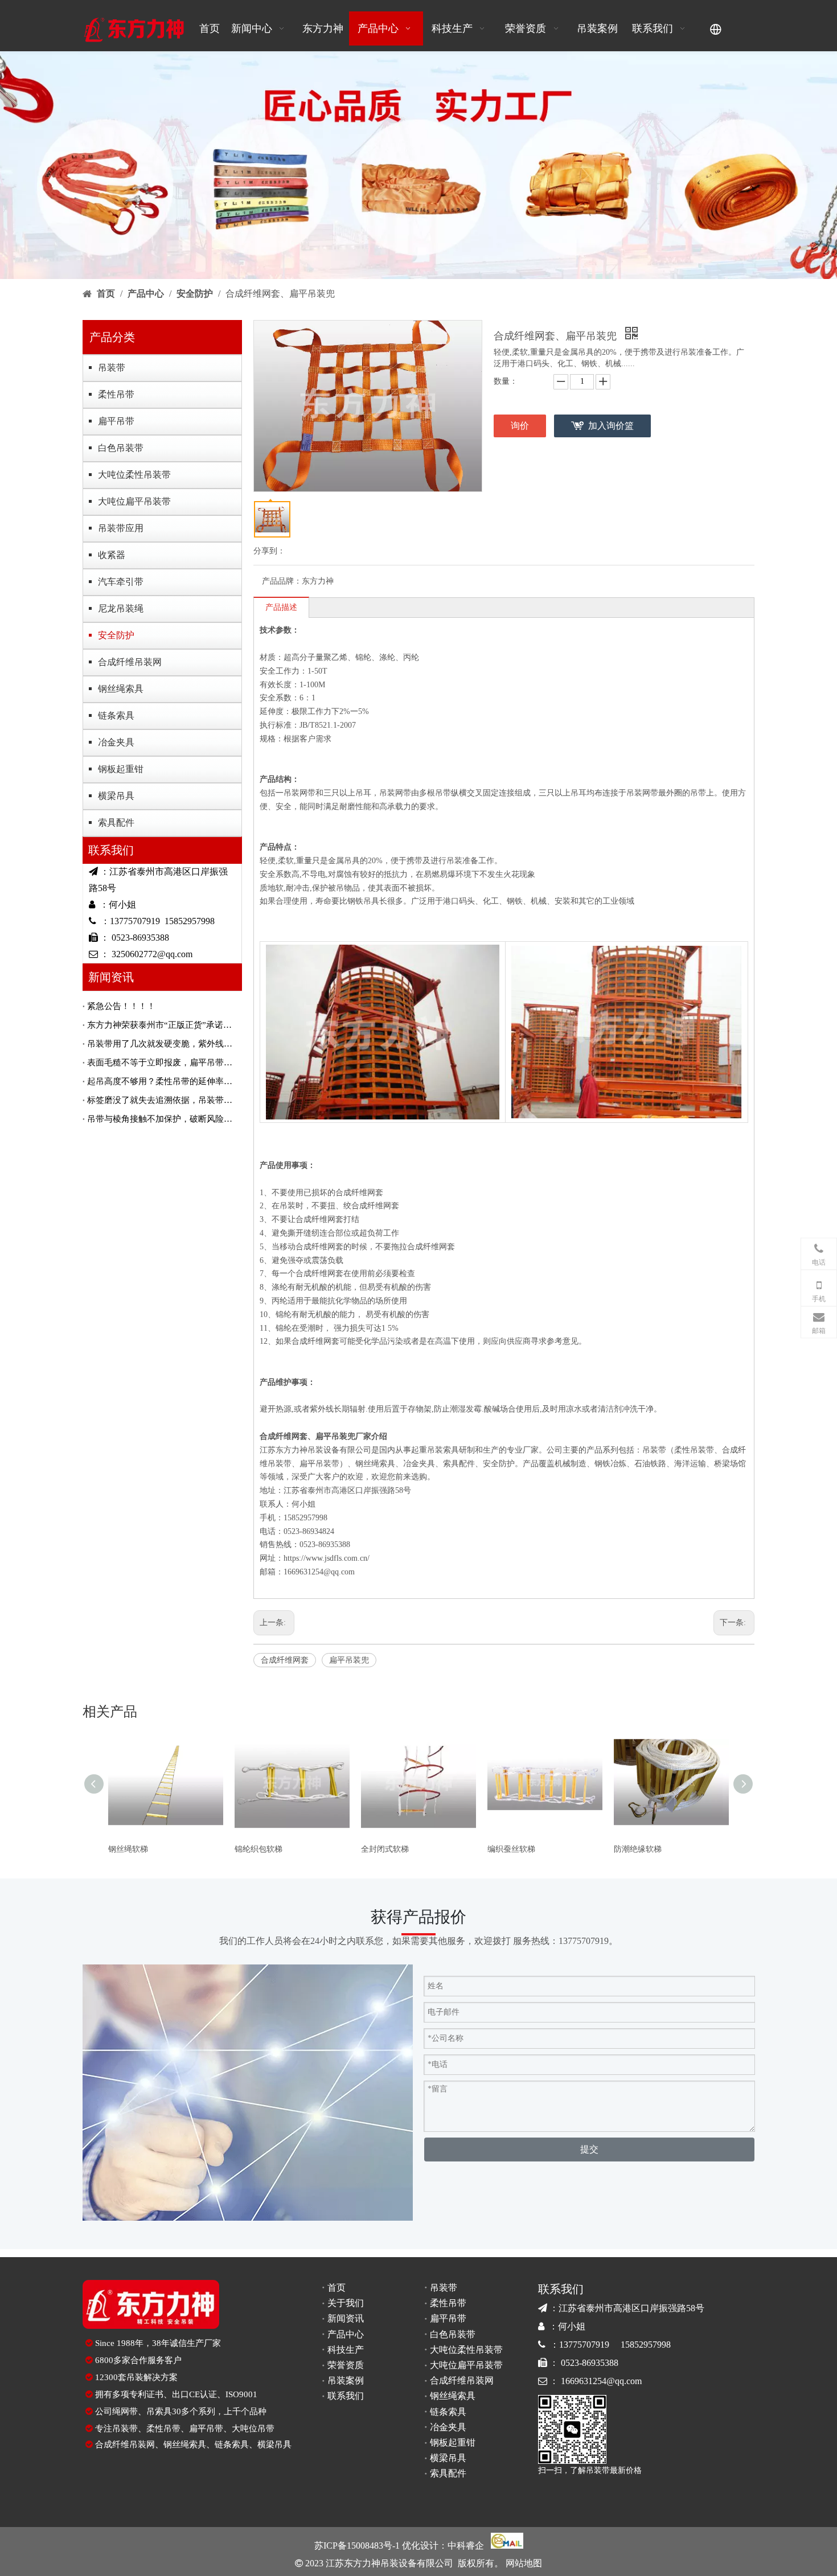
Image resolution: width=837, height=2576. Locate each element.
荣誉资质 (346, 2365)
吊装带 (112, 368)
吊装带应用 (121, 528)
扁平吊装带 (319, 1464)
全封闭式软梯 (385, 1849)
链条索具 (116, 715)
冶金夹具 (116, 742)
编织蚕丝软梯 (511, 1849)
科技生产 (346, 2350)
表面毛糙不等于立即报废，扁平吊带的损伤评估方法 (162, 1063)
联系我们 (346, 2396)
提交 (589, 2149)
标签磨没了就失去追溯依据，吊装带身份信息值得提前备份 (162, 1100)
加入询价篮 (611, 426)
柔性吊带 (116, 394)
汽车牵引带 (121, 582)
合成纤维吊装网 (130, 662)
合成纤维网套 (285, 1660)
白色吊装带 (121, 448)
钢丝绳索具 (121, 689)
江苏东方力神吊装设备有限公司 (315, 1450)
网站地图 (523, 2563)
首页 (337, 2288)
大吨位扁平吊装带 (134, 501)
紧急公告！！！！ (121, 1006)
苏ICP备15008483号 (353, 2546)
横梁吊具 (116, 796)
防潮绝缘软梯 (638, 1849)
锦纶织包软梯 (259, 1849)
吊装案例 (346, 2380)
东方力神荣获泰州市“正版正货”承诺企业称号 (162, 1025)
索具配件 (116, 823)
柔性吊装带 (694, 1450)
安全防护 (116, 635)
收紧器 (112, 555)
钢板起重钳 (121, 769)
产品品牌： (282, 581)
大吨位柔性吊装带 (134, 475)
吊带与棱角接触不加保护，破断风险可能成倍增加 (162, 1119)
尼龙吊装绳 (121, 608)
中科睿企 (466, 2546)
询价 (520, 426)
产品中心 (346, 2334)
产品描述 (281, 607)
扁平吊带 (116, 421)
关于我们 (346, 2303)
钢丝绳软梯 (128, 1849)
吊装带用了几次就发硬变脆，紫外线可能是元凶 (162, 1044)
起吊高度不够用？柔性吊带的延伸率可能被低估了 (162, 1081)
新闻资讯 (346, 2318)
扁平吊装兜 (349, 1660)
